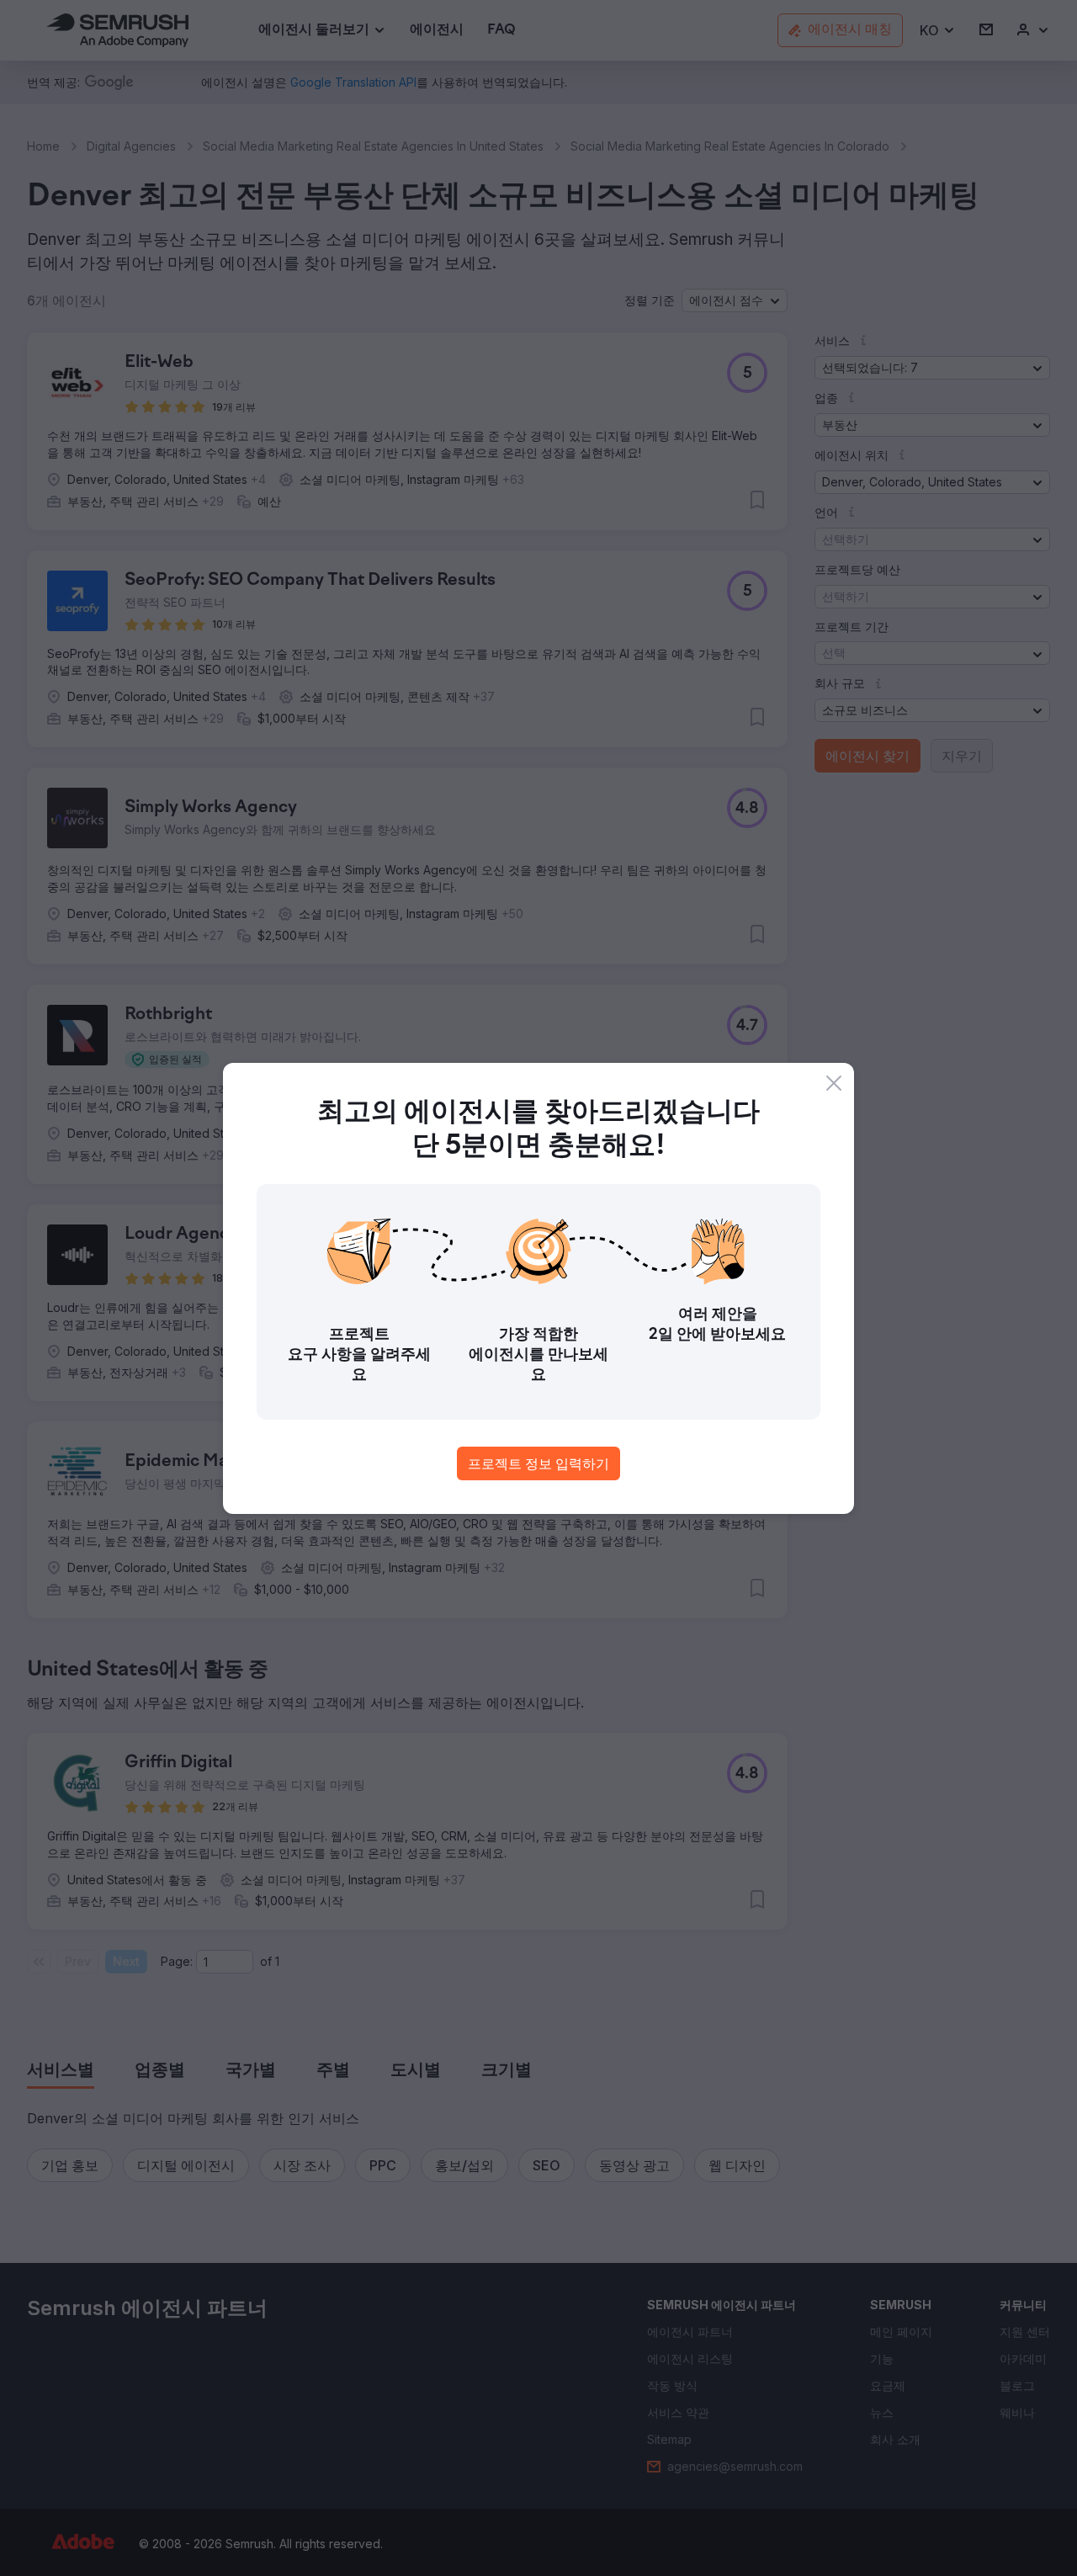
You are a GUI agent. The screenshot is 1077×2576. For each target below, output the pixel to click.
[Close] (834, 1083)
